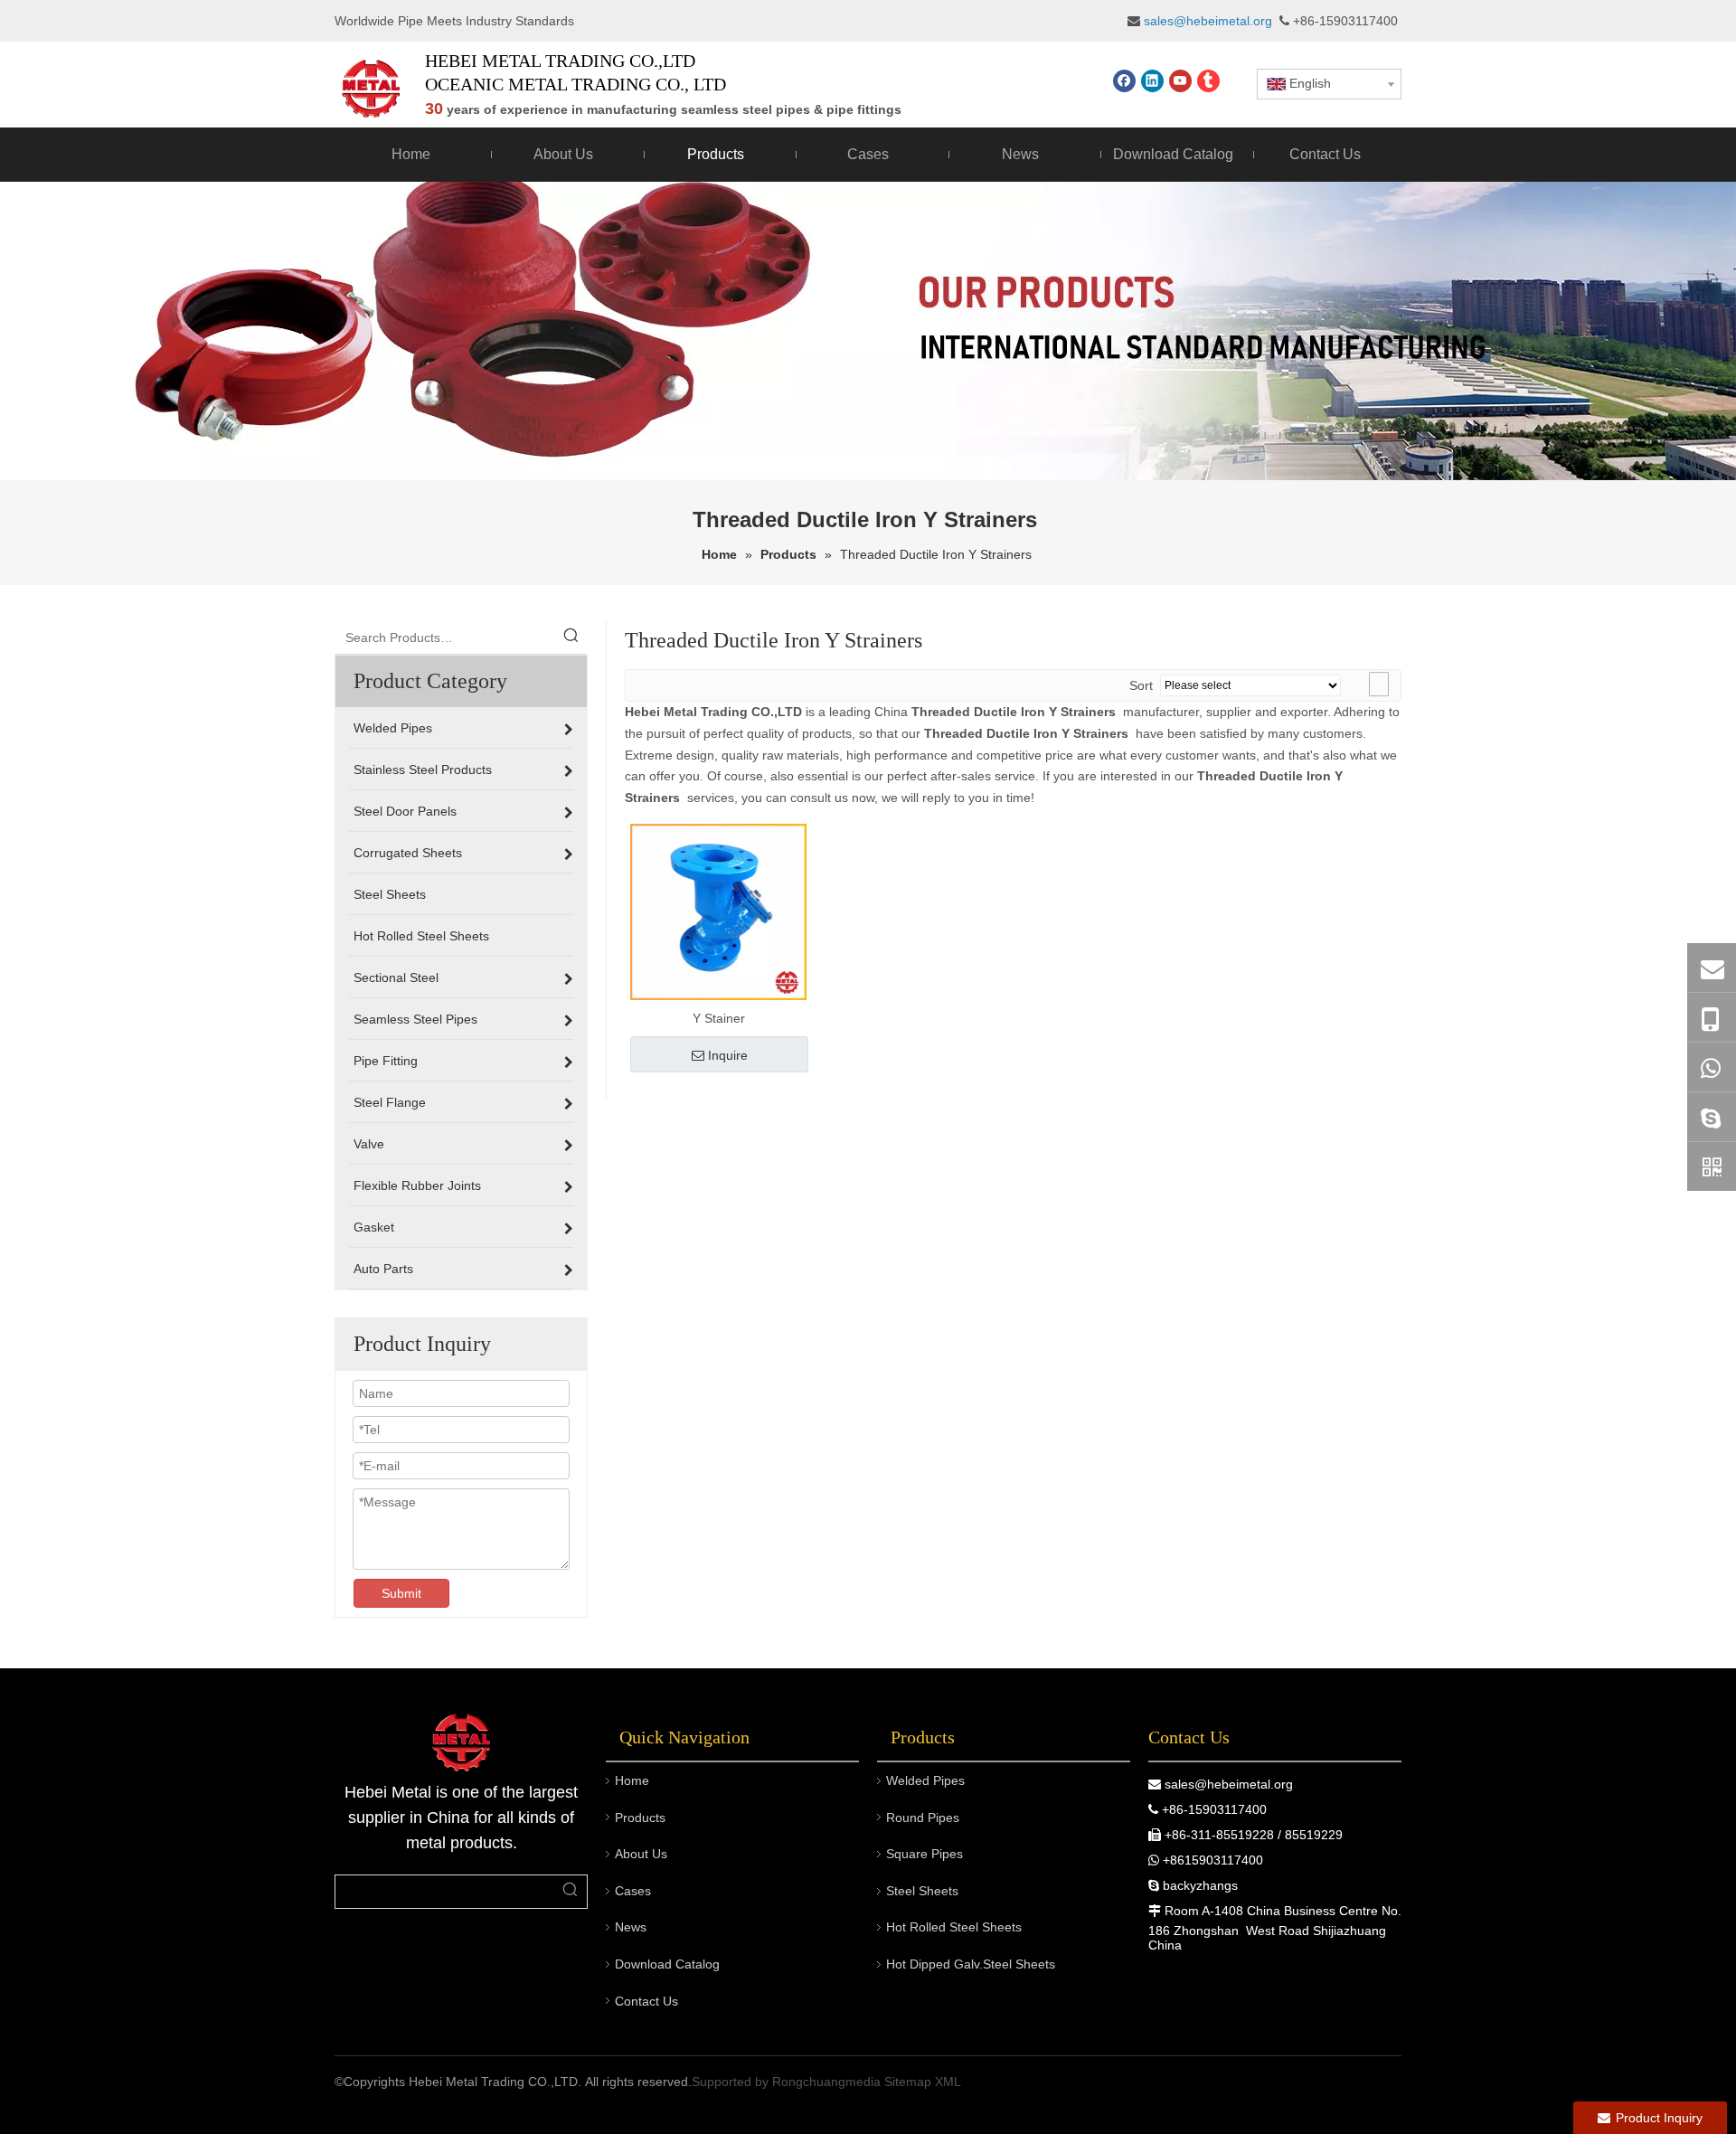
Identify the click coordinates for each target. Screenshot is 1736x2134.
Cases (633, 1891)
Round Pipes (923, 1818)
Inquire (728, 1055)
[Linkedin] (1152, 81)
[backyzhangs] (1712, 1117)
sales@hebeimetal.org (1229, 1784)
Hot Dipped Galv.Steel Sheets (971, 1964)
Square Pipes (925, 1854)
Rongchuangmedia (826, 2082)
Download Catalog (667, 1964)
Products (640, 1818)
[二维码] (1712, 1166)
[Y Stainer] (718, 911)
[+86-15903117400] (1712, 1018)
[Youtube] (1180, 81)
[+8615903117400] (1712, 1067)
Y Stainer (719, 1018)
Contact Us (646, 2001)
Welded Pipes (925, 1780)
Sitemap (908, 2082)
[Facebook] (1124, 81)
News (631, 1927)
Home (632, 1780)
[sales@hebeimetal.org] (1712, 968)
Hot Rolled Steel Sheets (954, 1927)
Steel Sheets (922, 1891)
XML (948, 2082)
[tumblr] (1208, 81)
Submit (401, 1593)
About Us (641, 1854)
